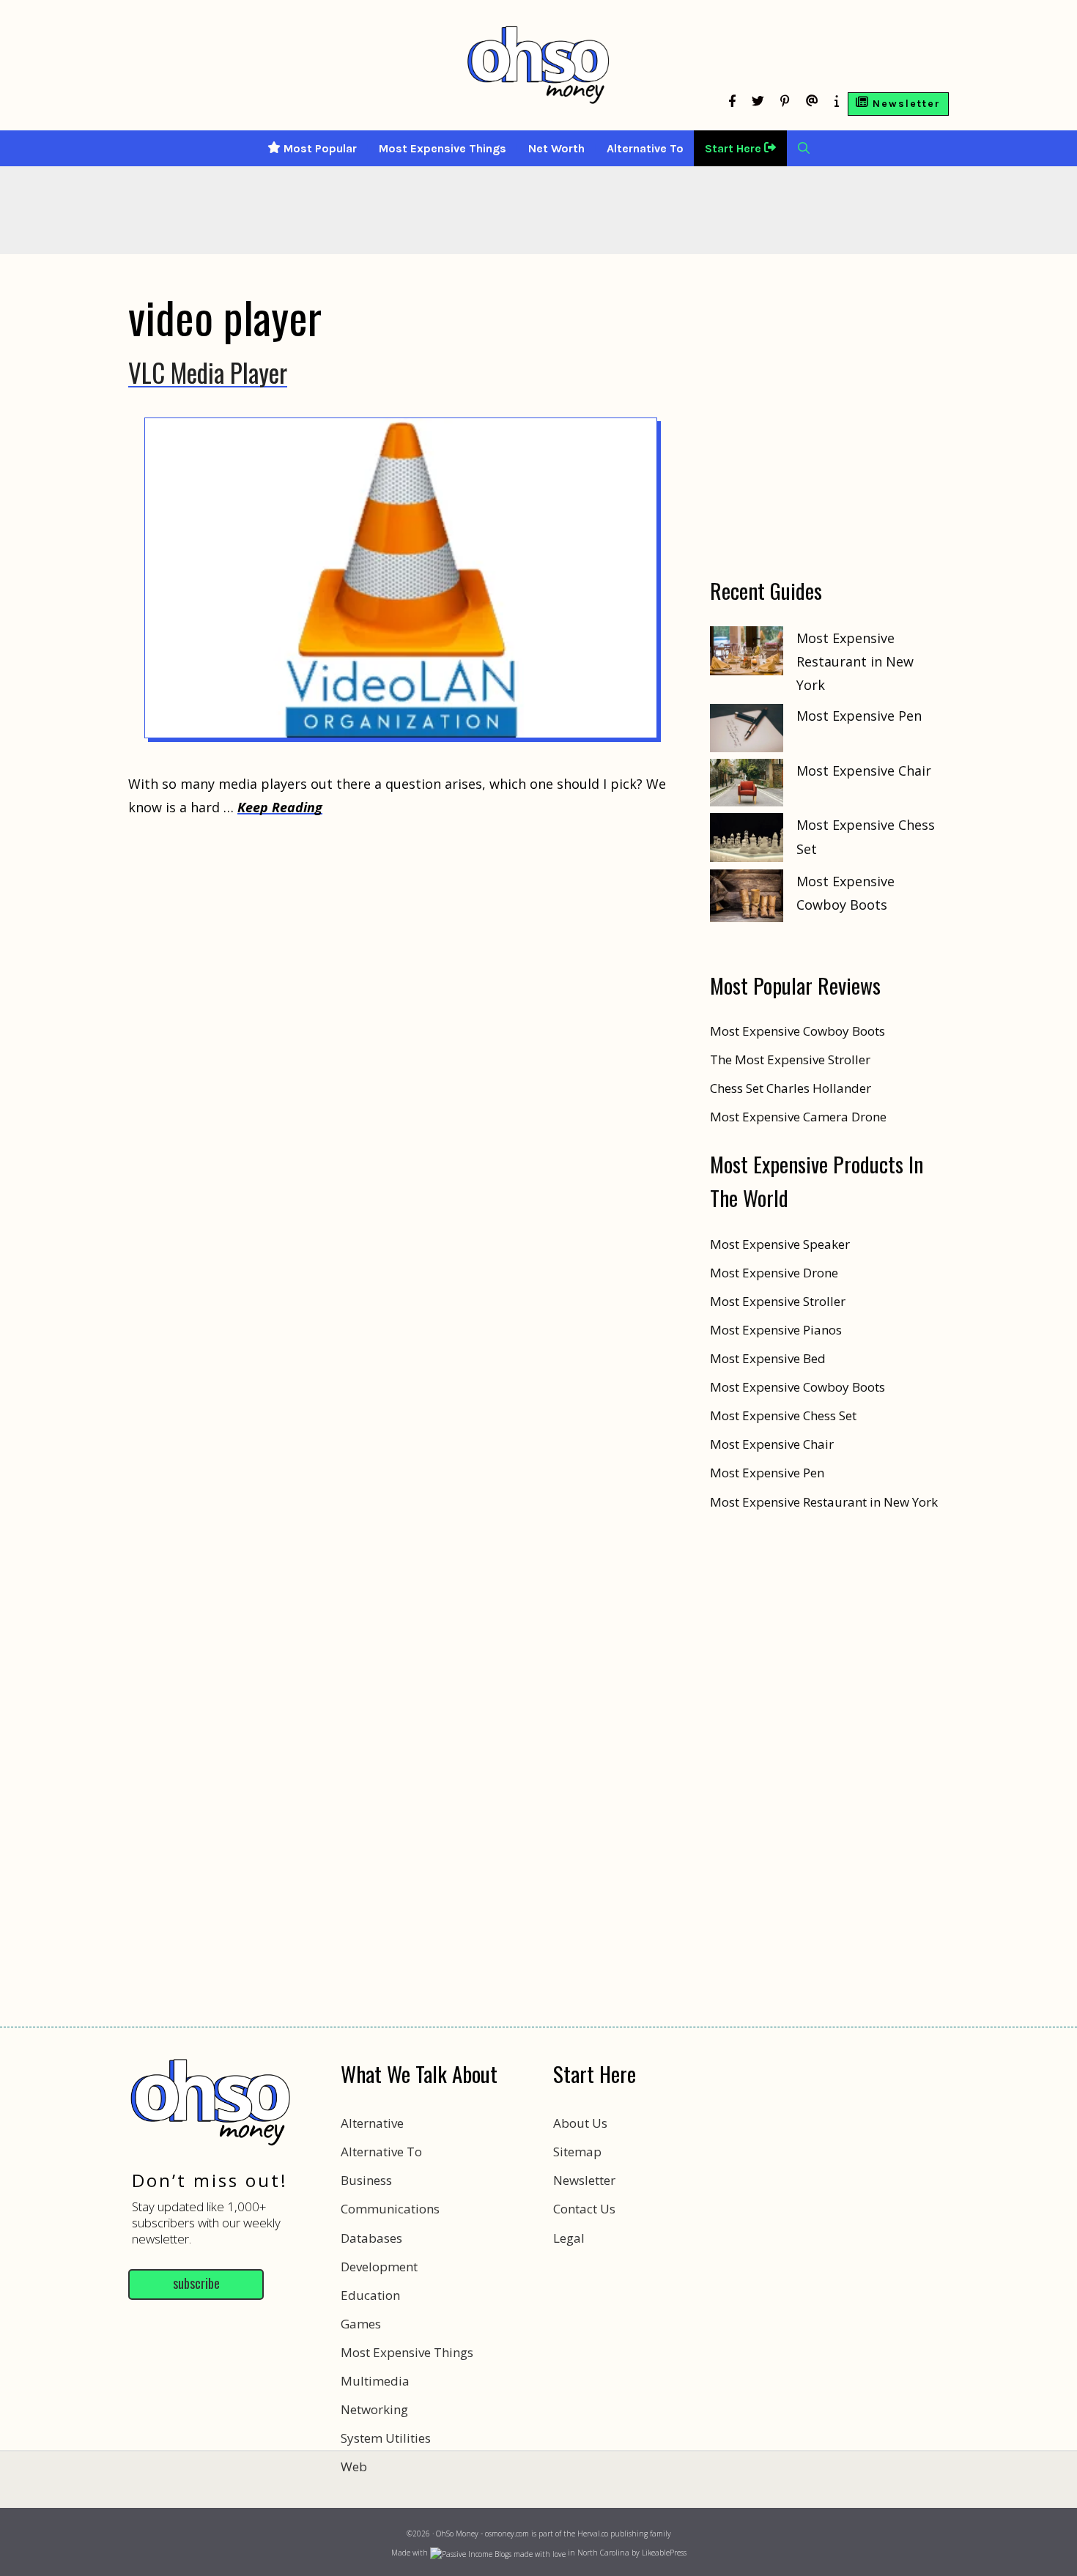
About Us (580, 2123)
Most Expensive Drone (774, 1273)
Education (370, 2295)
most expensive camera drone (798, 1117)
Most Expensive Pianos (776, 1330)
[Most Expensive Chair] (747, 786)
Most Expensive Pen (859, 716)
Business (366, 2180)
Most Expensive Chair (864, 771)
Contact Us (584, 2209)
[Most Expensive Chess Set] (747, 841)
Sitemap (577, 2152)
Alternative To (645, 148)
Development (379, 2267)
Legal (569, 2238)
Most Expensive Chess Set (783, 1415)
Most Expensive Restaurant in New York (855, 662)
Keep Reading (280, 807)
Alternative (372, 2123)
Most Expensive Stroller (778, 1301)
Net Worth (556, 148)
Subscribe (196, 2283)
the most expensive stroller (790, 1059)
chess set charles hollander (791, 1088)
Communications (390, 2209)
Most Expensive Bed (768, 1358)
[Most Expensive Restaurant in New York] (747, 654)
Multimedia (375, 2381)
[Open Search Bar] (804, 148)
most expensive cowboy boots (797, 1031)
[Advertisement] (538, 2510)
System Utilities (386, 2438)
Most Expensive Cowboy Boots (797, 1387)
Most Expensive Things (443, 148)
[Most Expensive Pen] (747, 731)
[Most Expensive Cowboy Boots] (747, 899)
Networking (374, 2409)
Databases (371, 2238)
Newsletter (584, 2180)
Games (361, 2324)
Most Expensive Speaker (780, 1244)
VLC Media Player (208, 372)
